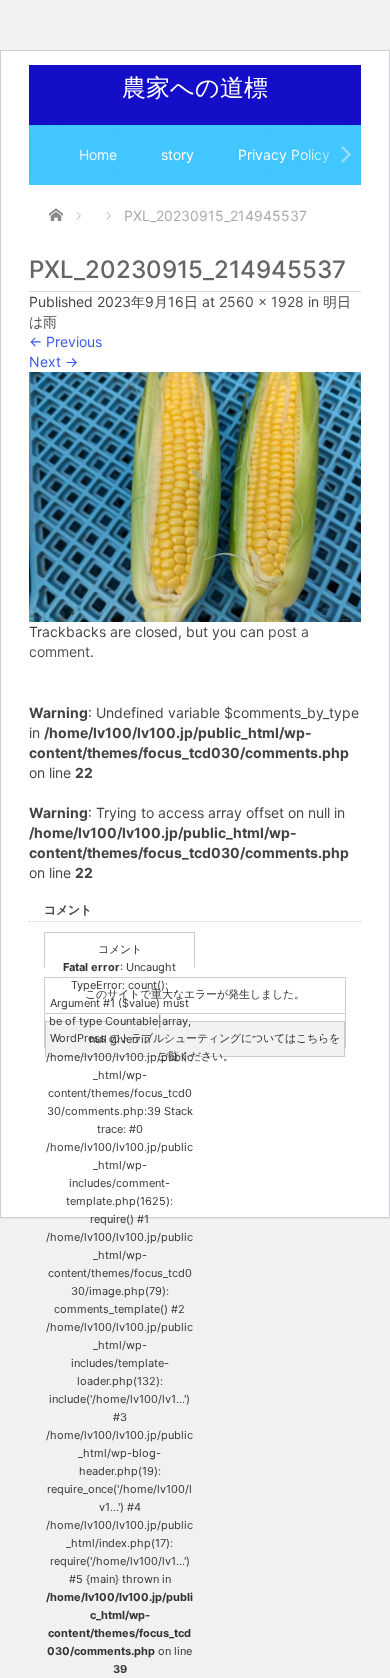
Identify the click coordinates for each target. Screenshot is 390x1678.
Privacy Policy (284, 154)
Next (53, 361)
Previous (65, 341)
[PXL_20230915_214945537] (195, 495)
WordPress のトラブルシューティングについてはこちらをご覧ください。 (195, 1044)
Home (98, 154)
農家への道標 (195, 87)
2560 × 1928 (261, 301)
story (177, 154)
